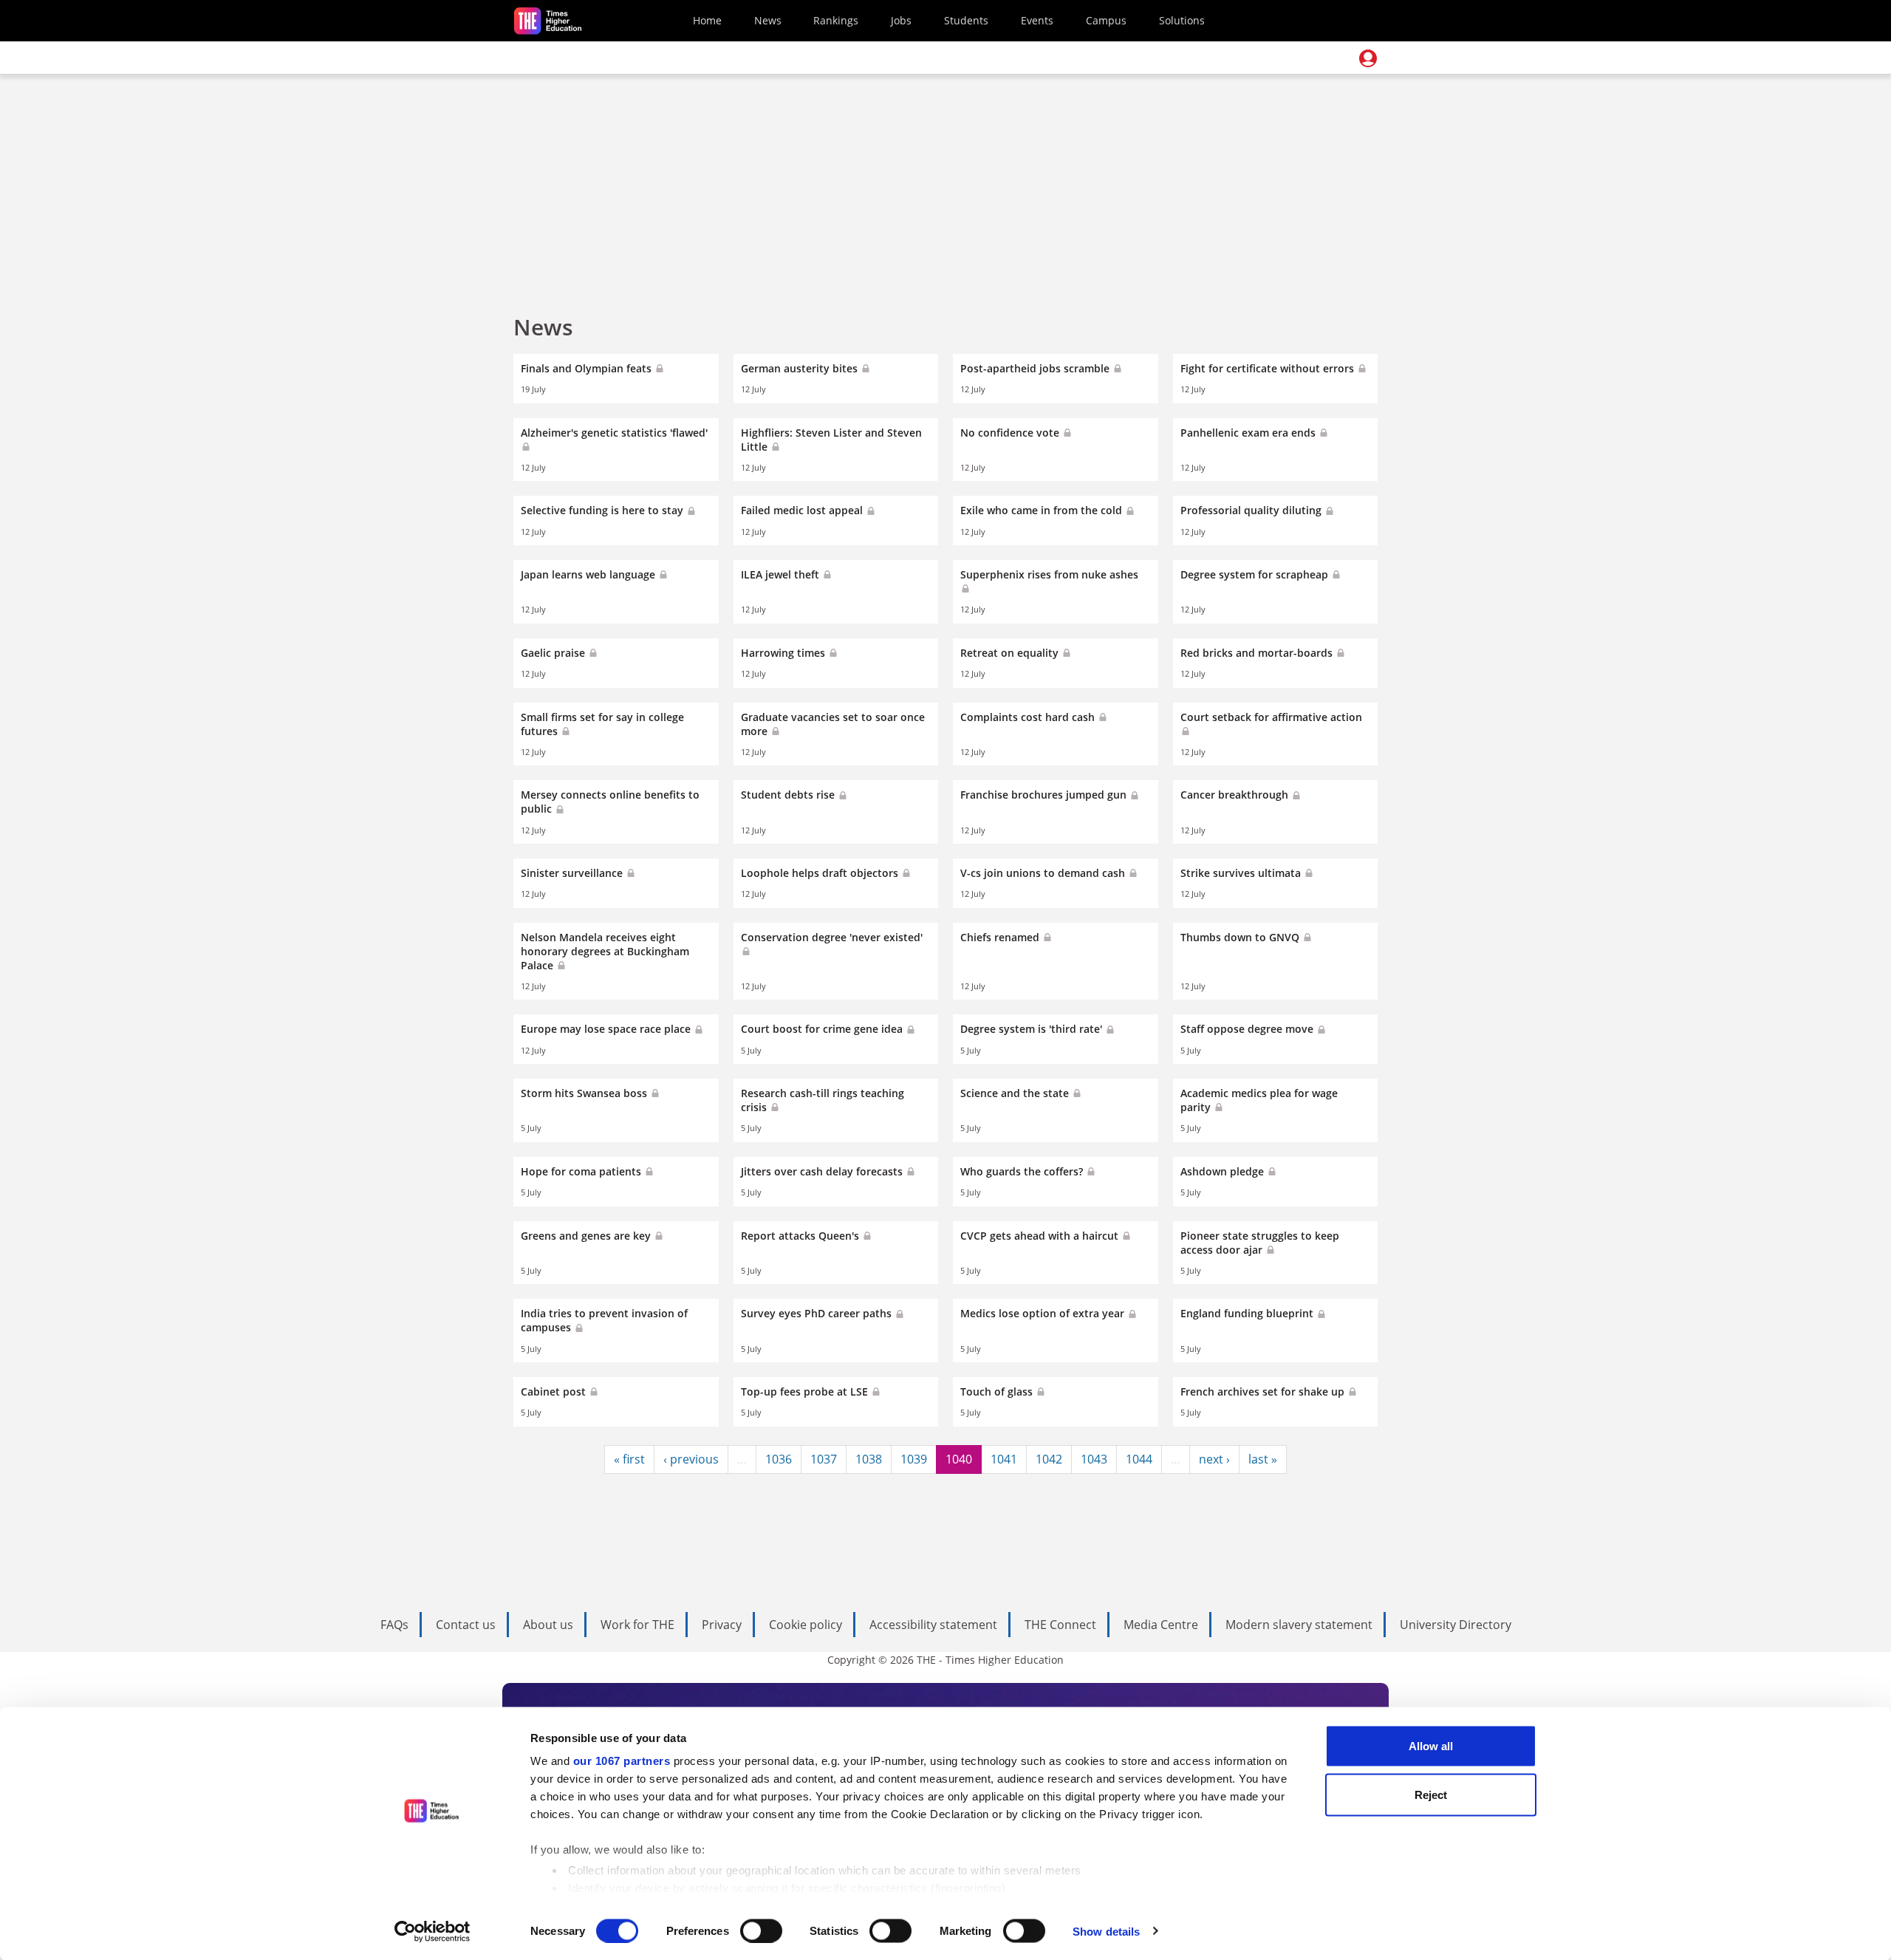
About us (548, 1625)
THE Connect (1060, 1625)
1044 (1139, 1459)
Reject (1431, 1794)
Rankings (836, 20)
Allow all (1431, 1746)
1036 (779, 1459)
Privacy (722, 1625)
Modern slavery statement (1299, 1625)
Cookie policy (806, 1625)
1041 (1004, 1459)
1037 (824, 1459)
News (768, 20)
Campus (1106, 20)
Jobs (901, 20)
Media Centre (1161, 1625)
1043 (1094, 1459)
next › (1214, 1459)
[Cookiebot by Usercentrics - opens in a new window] (432, 1931)
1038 (869, 1459)
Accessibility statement (933, 1625)
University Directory (1456, 1625)
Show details (1106, 1931)
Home (707, 20)
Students (966, 20)
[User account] (1368, 58)
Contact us (466, 1625)
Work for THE (637, 1625)
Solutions (1182, 20)
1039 (914, 1459)
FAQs (394, 1625)
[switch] (761, 1930)
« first (629, 1459)
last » (1263, 1459)
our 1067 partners (622, 1761)
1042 (1049, 1459)
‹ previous (691, 1459)
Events (1037, 20)
